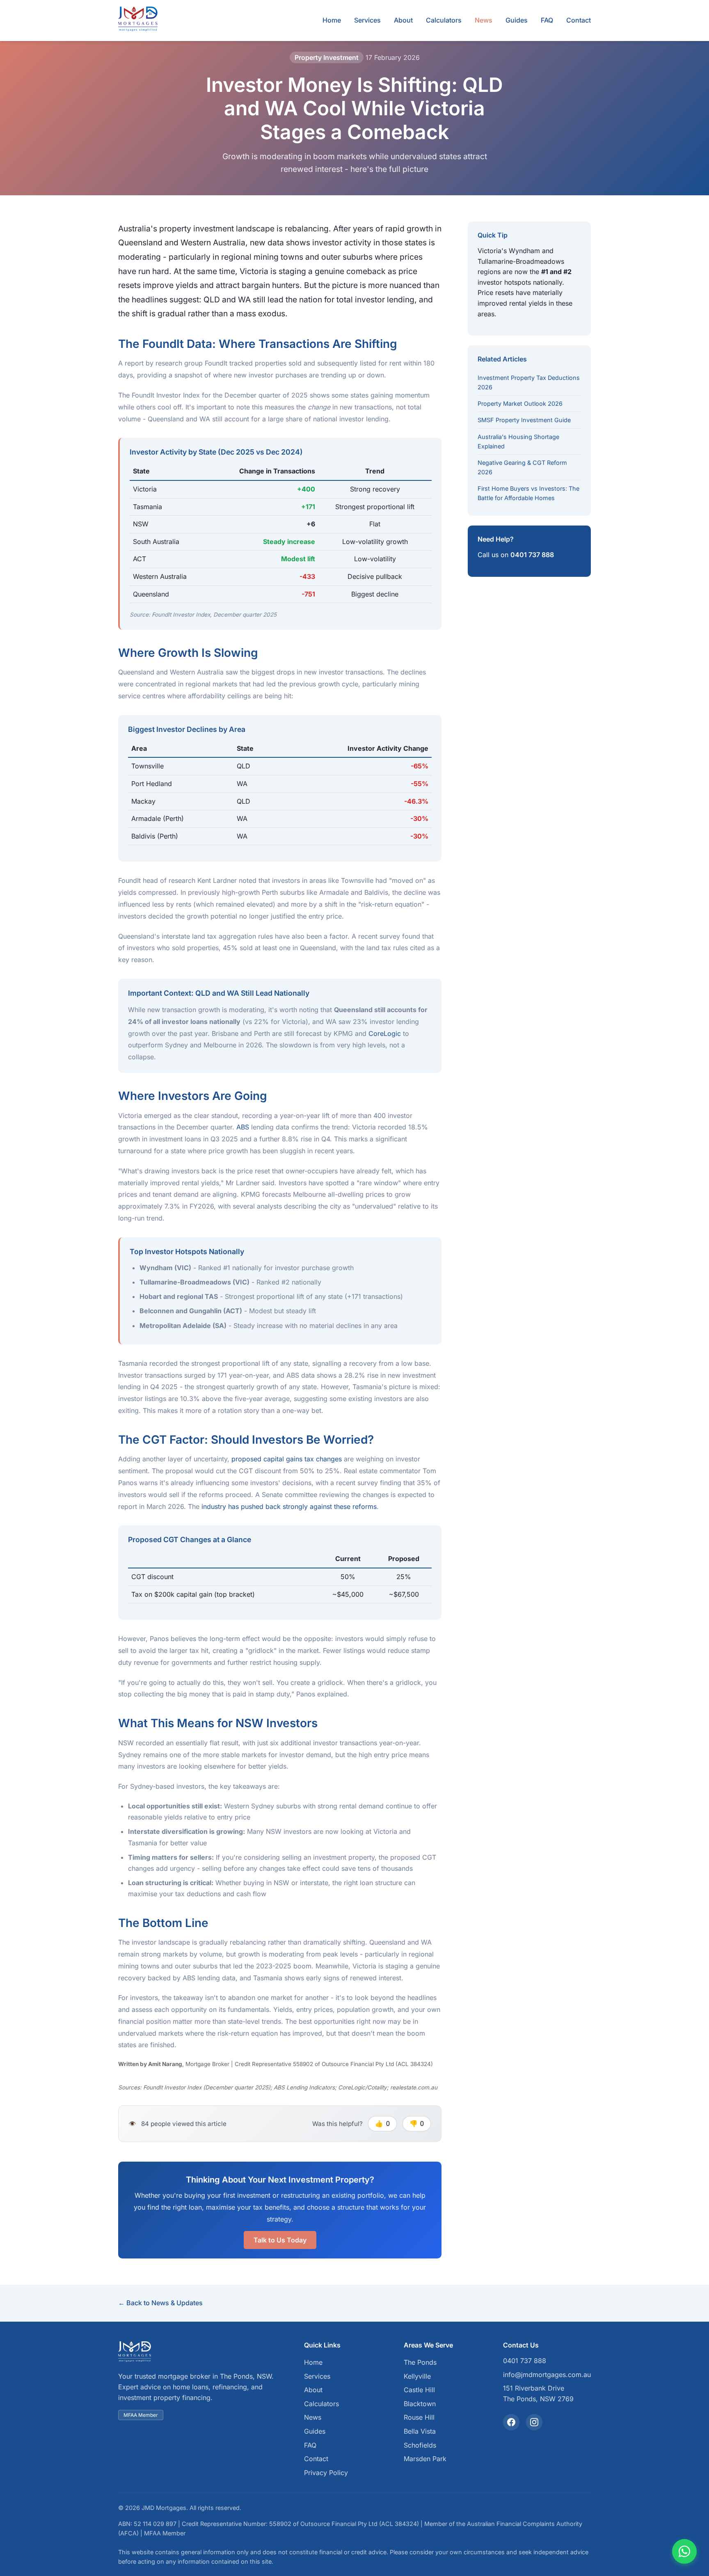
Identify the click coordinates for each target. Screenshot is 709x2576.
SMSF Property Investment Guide (524, 420)
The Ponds (420, 2362)
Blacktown (420, 2404)
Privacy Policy (326, 2473)
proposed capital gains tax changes (287, 1459)
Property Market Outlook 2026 (520, 403)
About (403, 20)
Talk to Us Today (280, 2240)
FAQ (547, 20)
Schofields (420, 2445)
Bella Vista (420, 2431)
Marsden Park (425, 2459)
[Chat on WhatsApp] (684, 2551)
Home (332, 20)
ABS (243, 1127)
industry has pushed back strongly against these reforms (289, 1506)
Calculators (444, 20)
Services (367, 20)
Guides (517, 20)
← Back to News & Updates (160, 2303)
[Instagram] (534, 2422)
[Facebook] (511, 2422)
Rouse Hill (419, 2417)
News (484, 20)
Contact (579, 20)
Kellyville (417, 2376)
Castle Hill (419, 2390)
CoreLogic (385, 1033)
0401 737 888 (532, 555)
